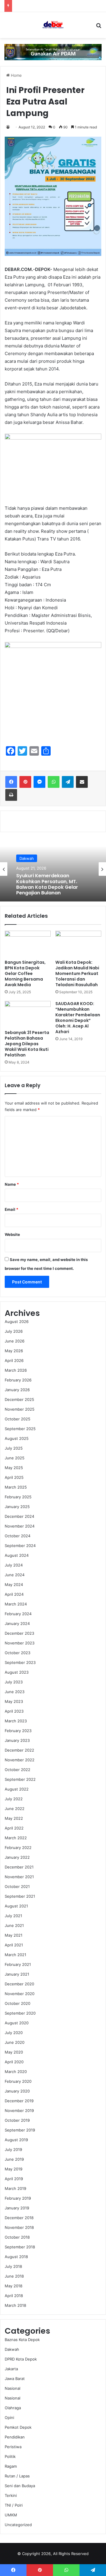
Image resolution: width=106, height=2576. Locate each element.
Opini (9, 2417)
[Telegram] (68, 782)
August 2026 (17, 1322)
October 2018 (17, 2237)
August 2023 (17, 1672)
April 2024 (14, 1594)
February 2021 (18, 1964)
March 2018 (15, 2305)
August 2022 (17, 1789)
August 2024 (17, 1555)
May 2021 (14, 1935)
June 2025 (15, 1458)
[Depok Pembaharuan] (53, 25)
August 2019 (16, 2140)
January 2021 (17, 1974)
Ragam (11, 2466)
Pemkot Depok (18, 2427)
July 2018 (13, 2266)
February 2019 (18, 2198)
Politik (10, 2456)
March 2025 (16, 1487)
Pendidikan (15, 2437)
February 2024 (18, 1614)
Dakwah (12, 2349)
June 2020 (15, 2042)
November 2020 (20, 1994)
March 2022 (16, 1838)
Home (16, 75)
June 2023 (15, 1692)
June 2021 (14, 1925)
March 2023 (16, 1721)
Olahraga (13, 2408)
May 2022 (14, 1818)
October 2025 (18, 1419)
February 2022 (18, 1848)
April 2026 (14, 1360)
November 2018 (19, 2227)
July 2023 (14, 1682)
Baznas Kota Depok (22, 2340)
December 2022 (19, 1750)
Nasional (27, 857)
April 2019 (14, 2179)
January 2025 (17, 1507)
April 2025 (14, 1477)
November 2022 (20, 1760)
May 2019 (14, 2169)
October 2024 (18, 1536)
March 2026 (16, 1370)
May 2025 (14, 1468)
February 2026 (18, 1380)
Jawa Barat (15, 2379)
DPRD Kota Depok (21, 2359)
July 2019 (13, 2149)
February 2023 (18, 1731)
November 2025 (20, 1409)
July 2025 (14, 1448)
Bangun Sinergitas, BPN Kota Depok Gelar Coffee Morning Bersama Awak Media (25, 973)
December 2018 (19, 2218)
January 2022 (17, 1857)
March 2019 (15, 2188)
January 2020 (17, 2091)
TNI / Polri (14, 2505)
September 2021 (20, 1896)
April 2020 (14, 2062)
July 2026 (14, 1331)
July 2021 (13, 1916)
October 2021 (17, 1886)
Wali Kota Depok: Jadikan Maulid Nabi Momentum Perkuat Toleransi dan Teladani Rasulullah (77, 973)
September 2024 (20, 1546)
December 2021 (19, 1867)
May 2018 (14, 2286)
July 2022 (14, 1799)
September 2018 (20, 2247)
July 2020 (14, 2033)
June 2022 (15, 1809)
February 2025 (18, 1497)
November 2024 (20, 1526)
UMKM (11, 2515)
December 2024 (19, 1516)
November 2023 (20, 1643)
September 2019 (20, 2130)
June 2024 (15, 1575)
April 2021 (14, 1945)
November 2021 (19, 1877)
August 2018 (16, 2257)
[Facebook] (11, 782)
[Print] (11, 795)
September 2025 (20, 1429)
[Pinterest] (25, 782)
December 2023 (19, 1633)
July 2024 (14, 1565)
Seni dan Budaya (20, 2486)
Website (12, 1234)
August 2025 (17, 1438)
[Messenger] (39, 782)
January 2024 (17, 1623)
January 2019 (17, 2208)
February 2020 (18, 2081)
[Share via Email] (82, 782)
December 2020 (19, 1984)
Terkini (11, 2495)
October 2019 (17, 2120)
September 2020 (20, 2013)
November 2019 (19, 2111)
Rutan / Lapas (17, 2476)
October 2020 (18, 2003)
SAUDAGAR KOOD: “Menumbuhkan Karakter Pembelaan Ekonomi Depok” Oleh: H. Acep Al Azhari (78, 1018)
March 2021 (15, 1955)
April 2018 (14, 2296)
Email (11, 1209)
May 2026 (14, 1351)
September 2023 (20, 1662)
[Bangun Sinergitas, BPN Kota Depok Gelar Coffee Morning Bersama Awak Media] (28, 944)
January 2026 (17, 1390)
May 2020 (14, 2052)
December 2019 (19, 2101)
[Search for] (99, 27)
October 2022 (18, 1770)
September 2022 (20, 1779)
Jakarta (11, 2369)
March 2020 (16, 2072)
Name (12, 1184)
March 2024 (16, 1604)
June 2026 (15, 1341)
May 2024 (14, 1585)
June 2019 (14, 2159)
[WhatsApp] (54, 782)
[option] (53, 869)
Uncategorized (18, 2525)
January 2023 (17, 1740)
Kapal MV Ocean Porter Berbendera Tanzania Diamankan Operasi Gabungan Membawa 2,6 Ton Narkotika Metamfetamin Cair (52, 889)
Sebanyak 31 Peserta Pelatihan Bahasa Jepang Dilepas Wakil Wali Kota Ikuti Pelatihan (27, 1044)
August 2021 (16, 1906)
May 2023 (14, 1701)
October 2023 (18, 1653)
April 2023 (14, 1711)
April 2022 (14, 1828)
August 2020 (17, 2023)
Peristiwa (13, 2447)
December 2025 (19, 1399)
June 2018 (14, 2276)
